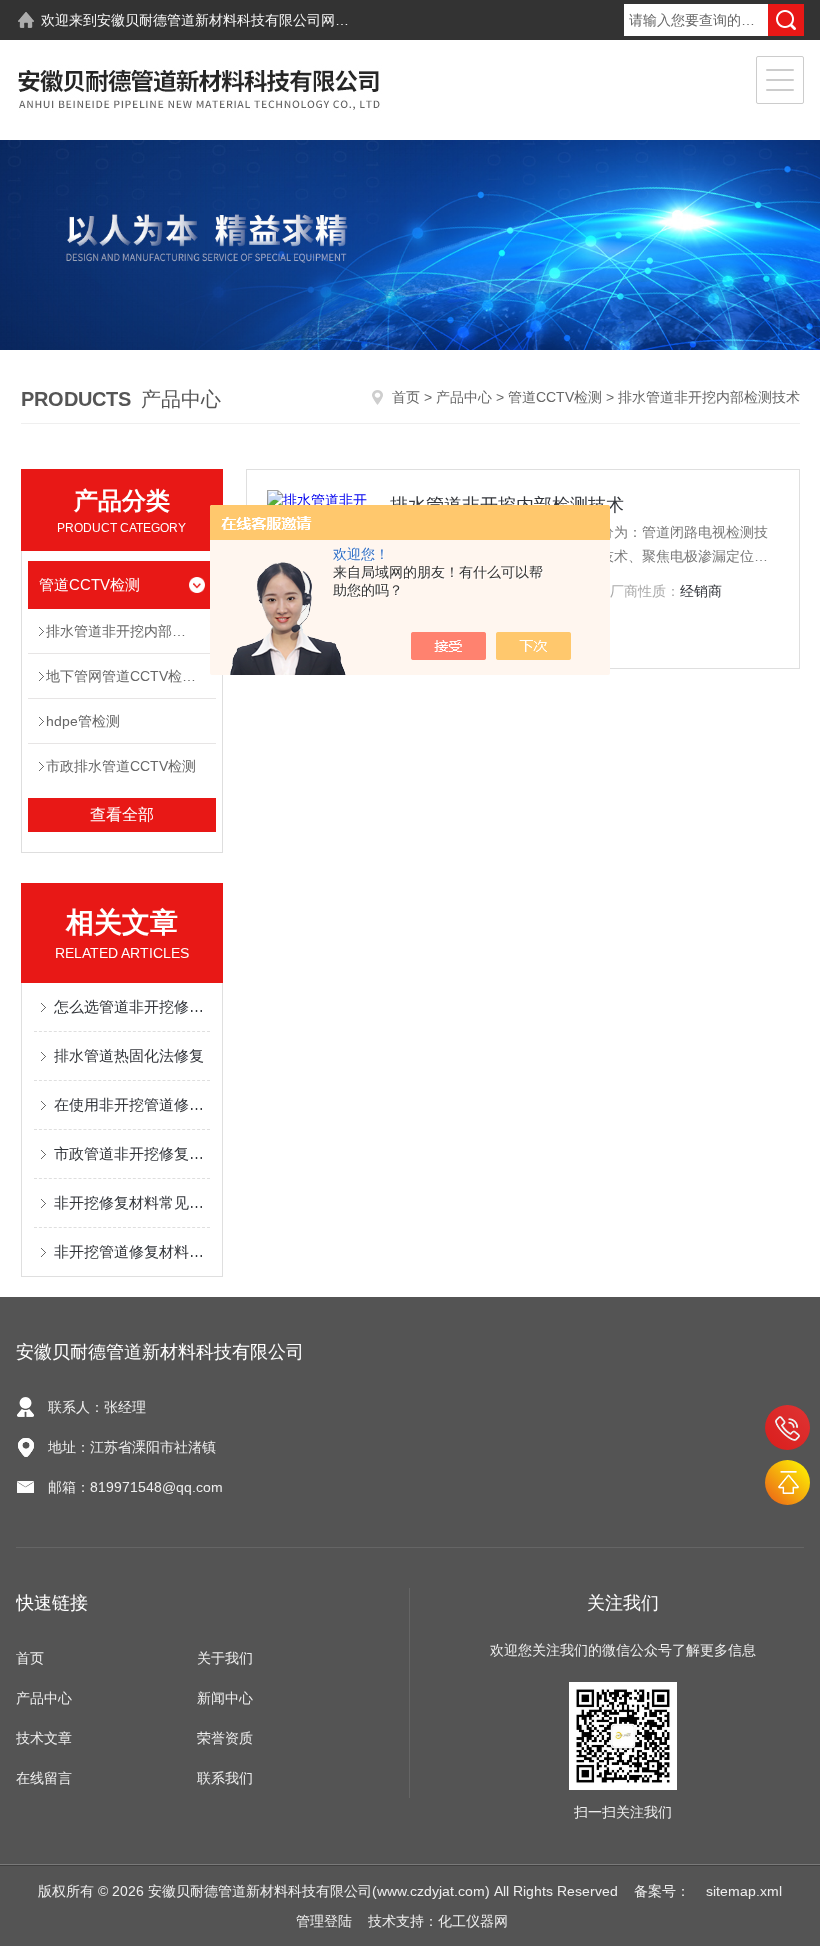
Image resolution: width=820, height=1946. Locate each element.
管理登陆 (324, 1921)
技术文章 (44, 1738)
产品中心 (464, 397)
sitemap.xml (744, 1891)
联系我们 (225, 1778)
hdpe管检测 (83, 721)
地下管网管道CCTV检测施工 (131, 676)
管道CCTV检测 (555, 397)
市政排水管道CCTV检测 (121, 766)
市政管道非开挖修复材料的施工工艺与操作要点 (132, 1153)
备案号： (662, 1891)
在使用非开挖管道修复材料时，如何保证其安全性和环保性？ (132, 1104)
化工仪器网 (473, 1921)
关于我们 (225, 1658)
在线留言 (44, 1778)
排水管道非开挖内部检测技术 (131, 631)
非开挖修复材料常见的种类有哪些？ (132, 1202)
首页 (406, 397)
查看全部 (122, 814)
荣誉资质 (225, 1738)
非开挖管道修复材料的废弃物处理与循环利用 (132, 1251)
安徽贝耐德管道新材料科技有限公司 (209, 20)
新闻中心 (225, 1698)
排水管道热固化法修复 (129, 1055)
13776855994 (787, 1427)
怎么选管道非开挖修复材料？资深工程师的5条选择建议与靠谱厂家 (132, 1006)
